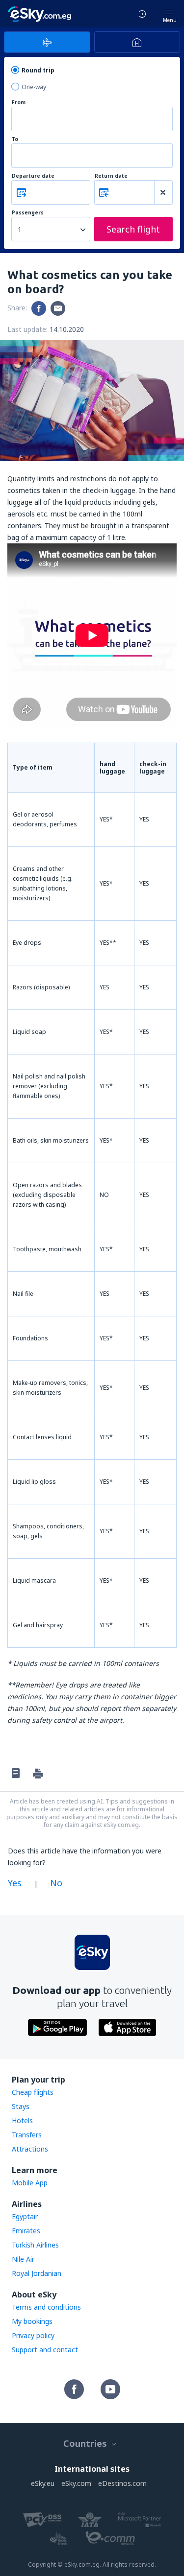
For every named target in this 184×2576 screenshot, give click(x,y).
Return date (111, 176)
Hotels (22, 2120)
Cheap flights (33, 2092)
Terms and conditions (46, 2307)
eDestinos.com (122, 2483)
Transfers (27, 2135)
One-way (34, 87)
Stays (21, 2106)
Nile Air (23, 2259)
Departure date (33, 176)
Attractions (30, 2149)
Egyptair (25, 2216)
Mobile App (30, 2183)
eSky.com (76, 2483)
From (19, 103)
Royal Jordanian (37, 2273)
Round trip (38, 70)
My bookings (32, 2321)
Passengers (28, 213)
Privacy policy (33, 2335)
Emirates (26, 2231)
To (15, 139)
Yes (15, 1883)
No (56, 1883)
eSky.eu (43, 2483)
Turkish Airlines (35, 2245)
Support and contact (45, 2350)
